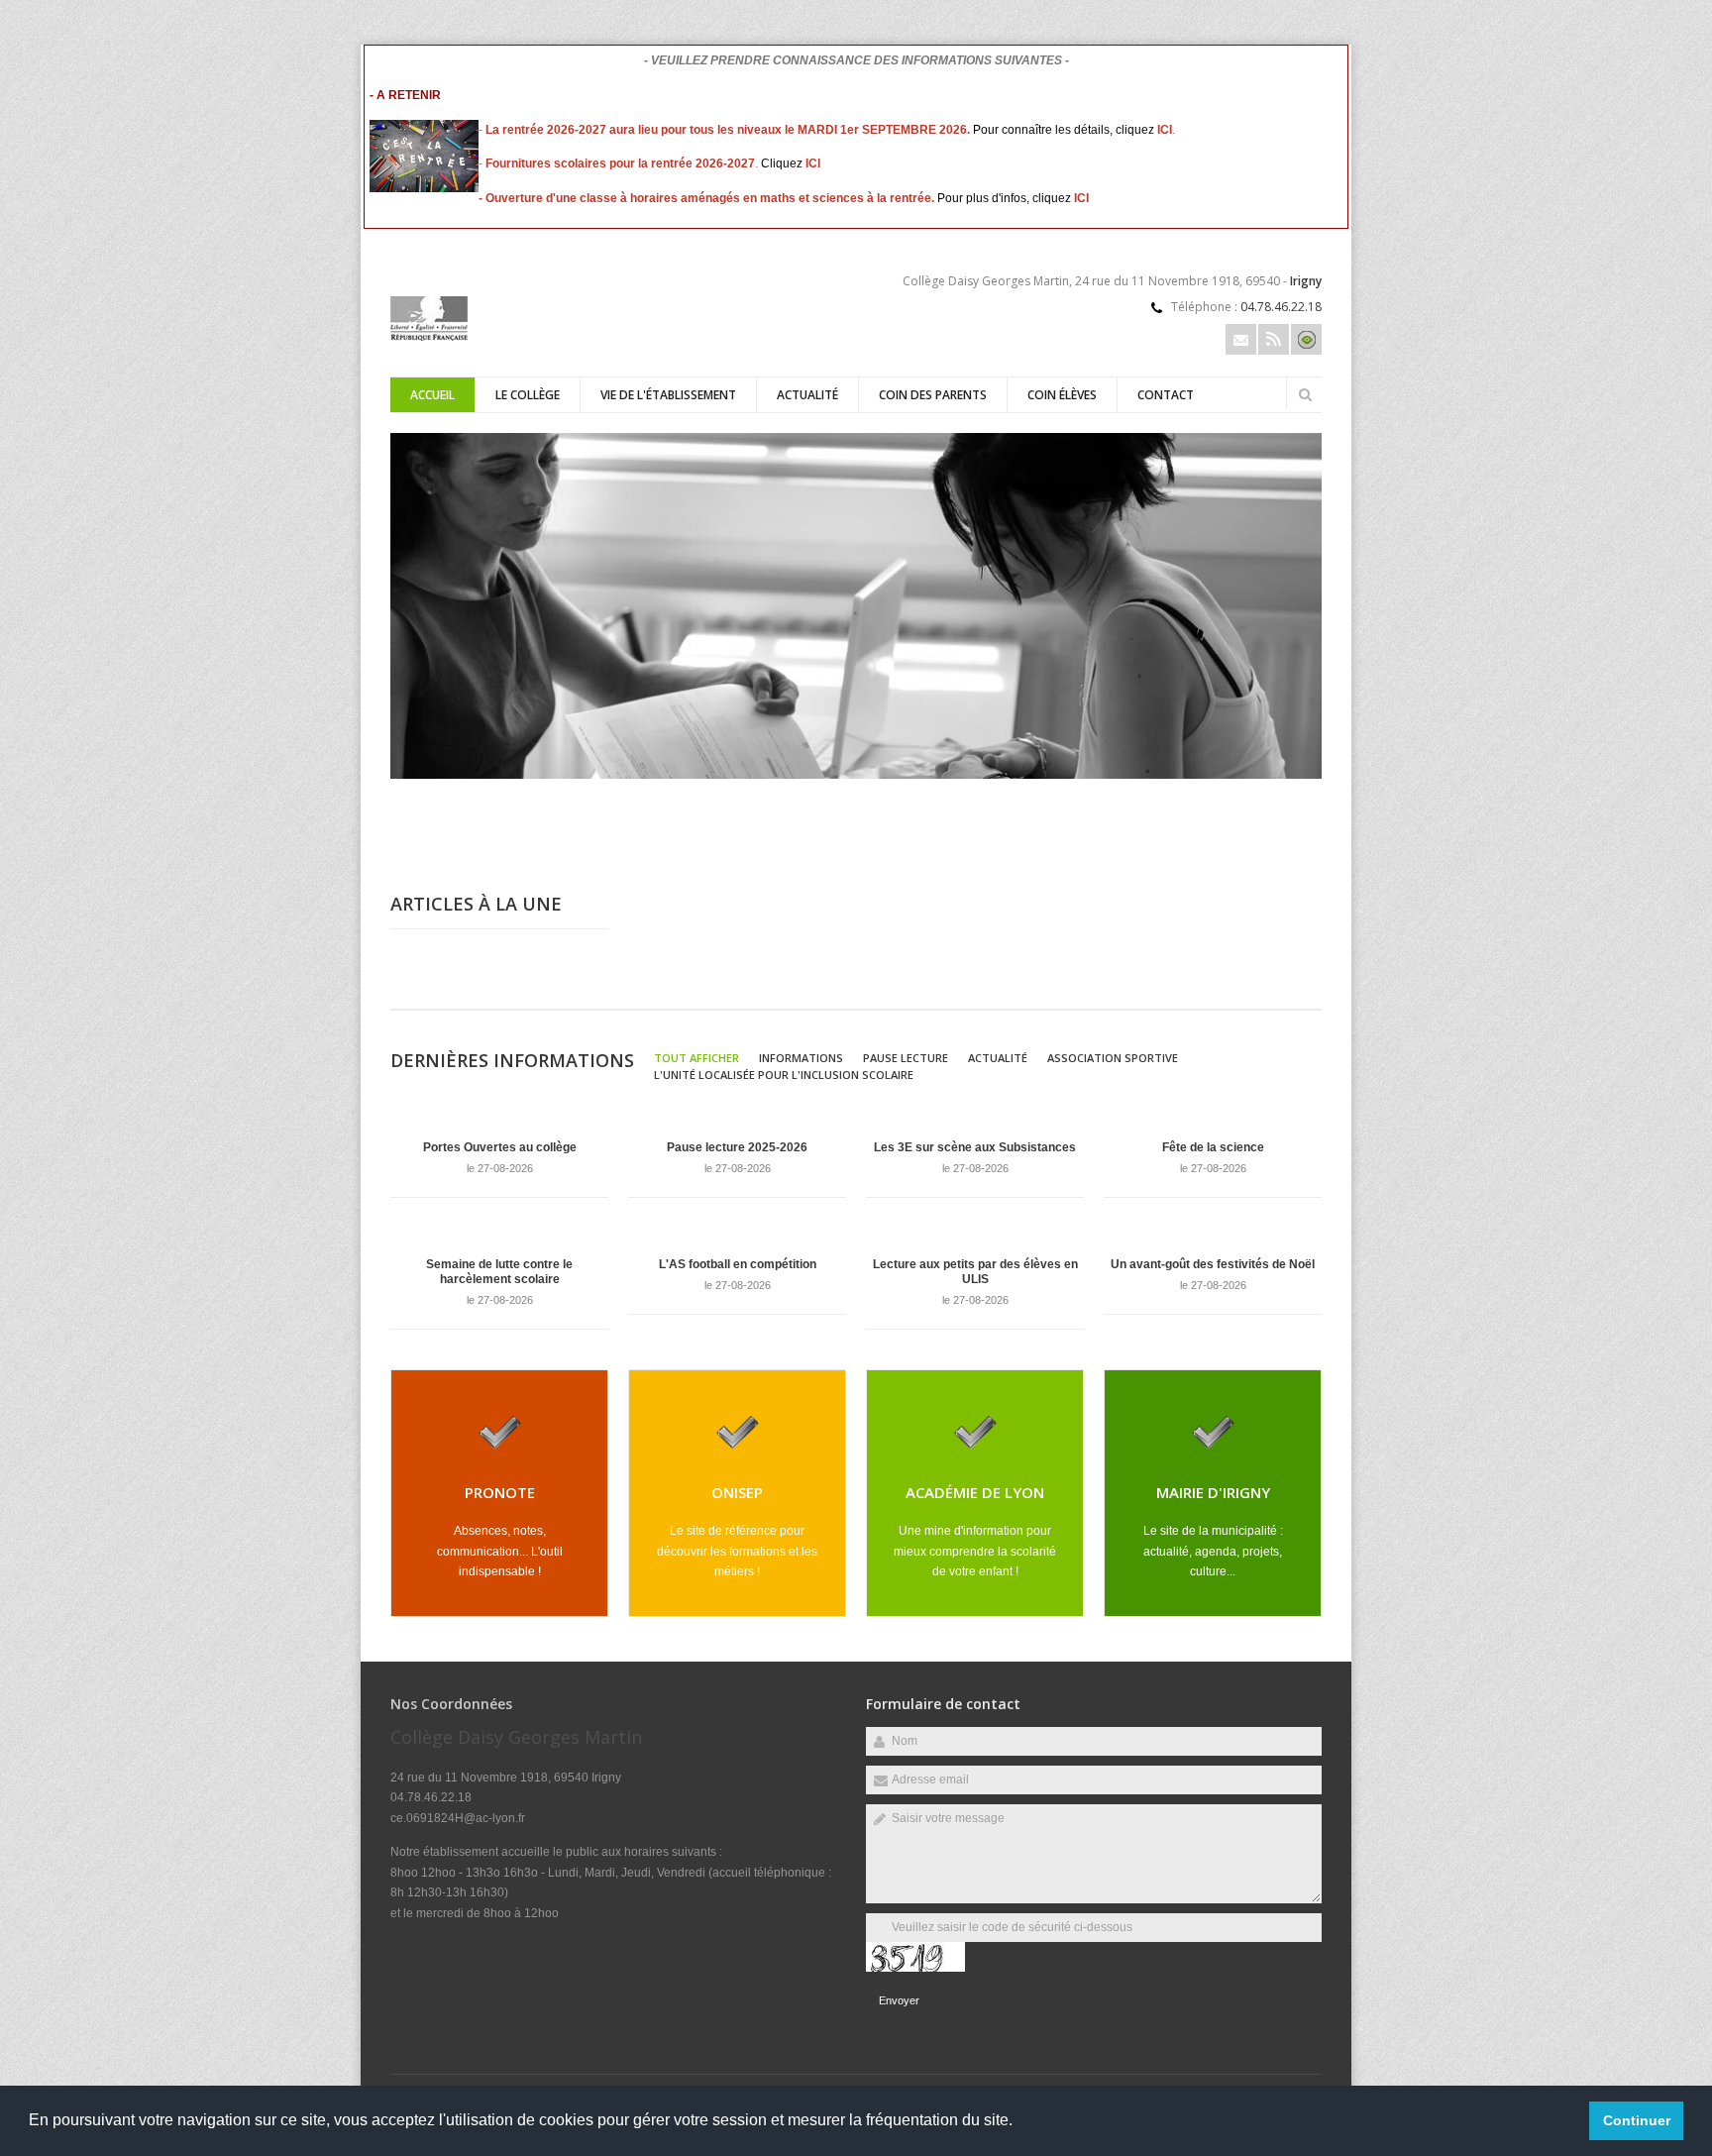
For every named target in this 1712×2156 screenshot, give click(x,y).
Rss (1274, 339)
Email (1241, 339)
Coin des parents (933, 395)
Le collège (528, 395)
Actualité (807, 395)
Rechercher (1305, 394)
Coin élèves (1062, 395)
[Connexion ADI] (1306, 339)
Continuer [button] (1637, 2120)
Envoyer (899, 2000)
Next (1312, 805)
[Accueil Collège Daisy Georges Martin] (429, 337)
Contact (1166, 395)
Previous (1247, 805)
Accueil (432, 395)
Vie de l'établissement (668, 395)
